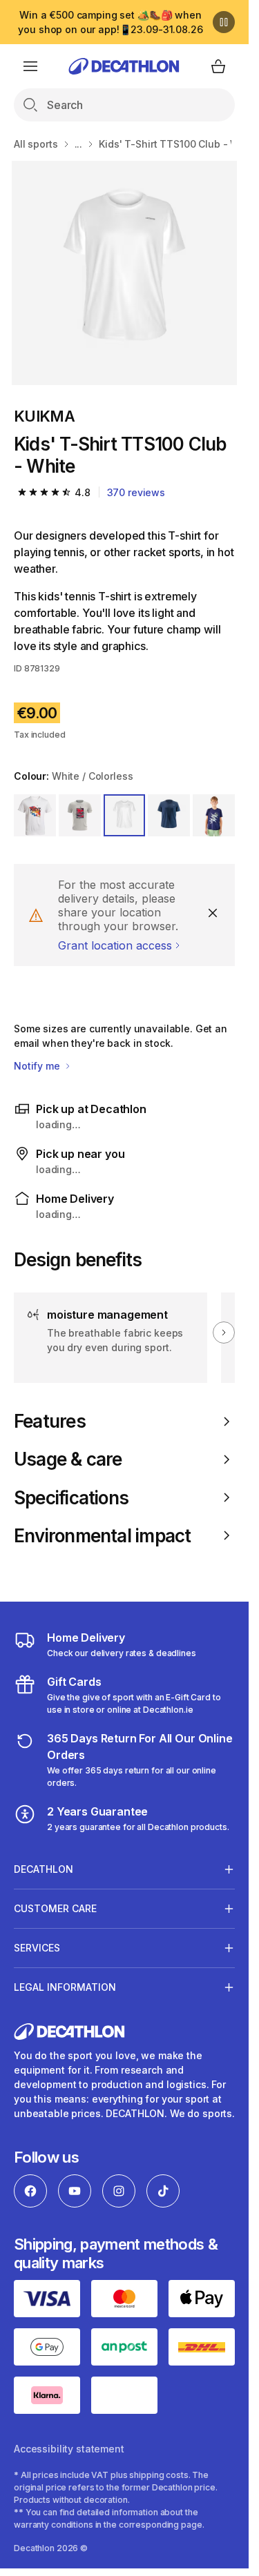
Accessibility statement (69, 2449)
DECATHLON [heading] (44, 1869)
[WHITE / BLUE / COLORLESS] (80, 815)
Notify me (38, 1066)
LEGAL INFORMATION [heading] (65, 1987)
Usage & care (68, 1459)
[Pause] (224, 22)
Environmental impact (102, 1536)
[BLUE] (169, 815)
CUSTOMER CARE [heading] (55, 1908)
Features (50, 1421)
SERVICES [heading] (37, 1948)
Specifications (71, 1498)
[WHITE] (35, 815)
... (79, 144)
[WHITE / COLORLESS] (125, 815)
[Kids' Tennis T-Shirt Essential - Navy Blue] (124, 273)
